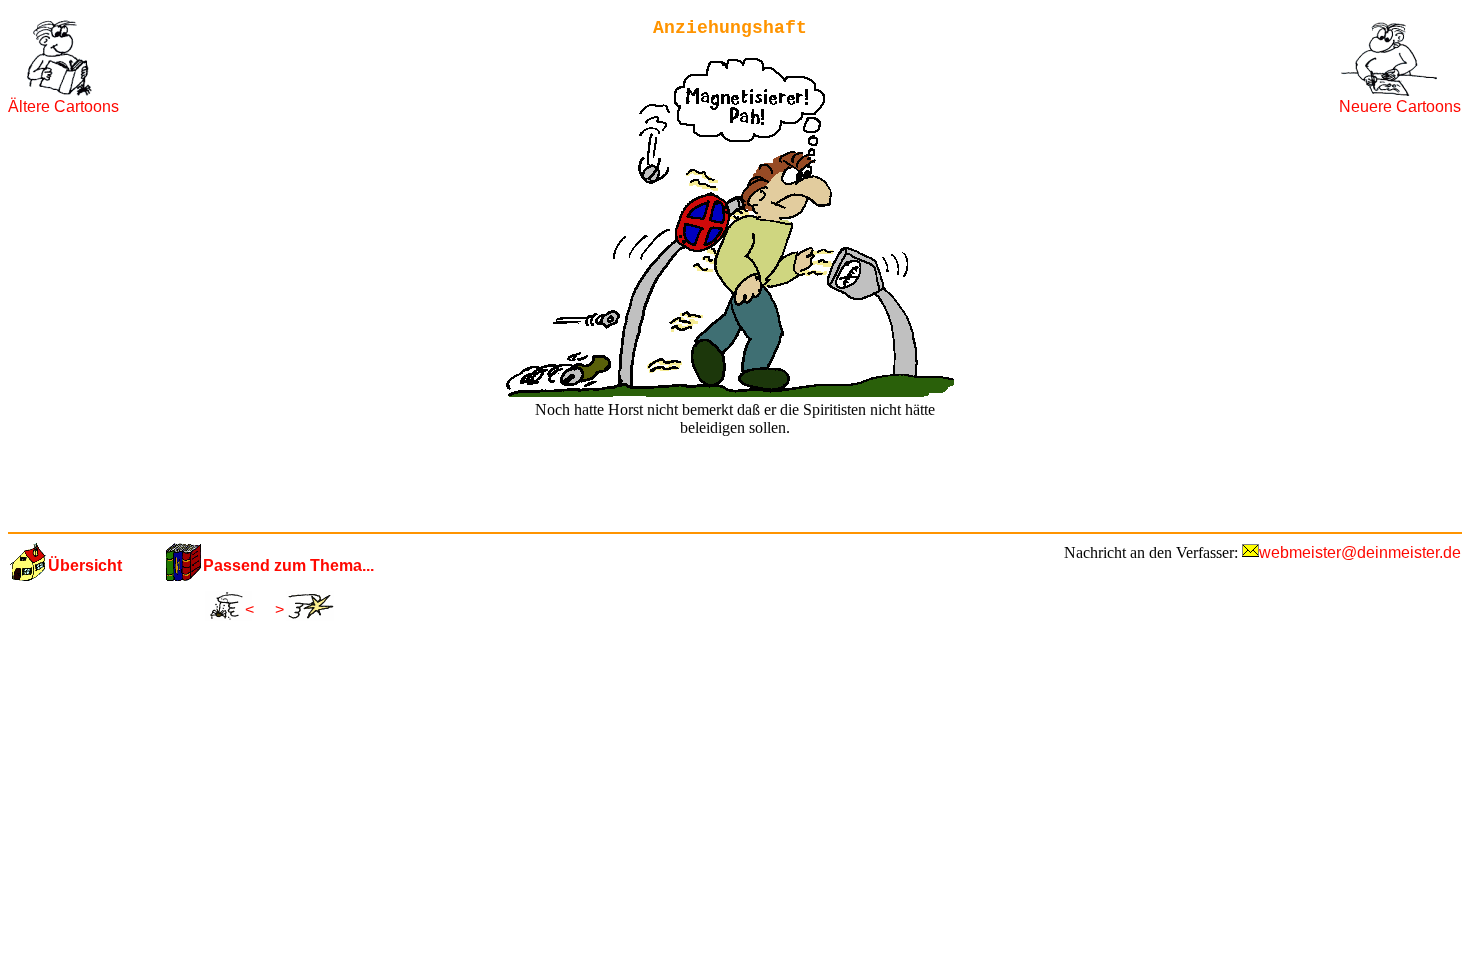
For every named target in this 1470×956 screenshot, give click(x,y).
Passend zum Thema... (288, 565)
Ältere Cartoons (63, 106)
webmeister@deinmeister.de (1360, 552)
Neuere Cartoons (1400, 106)
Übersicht (85, 565)
